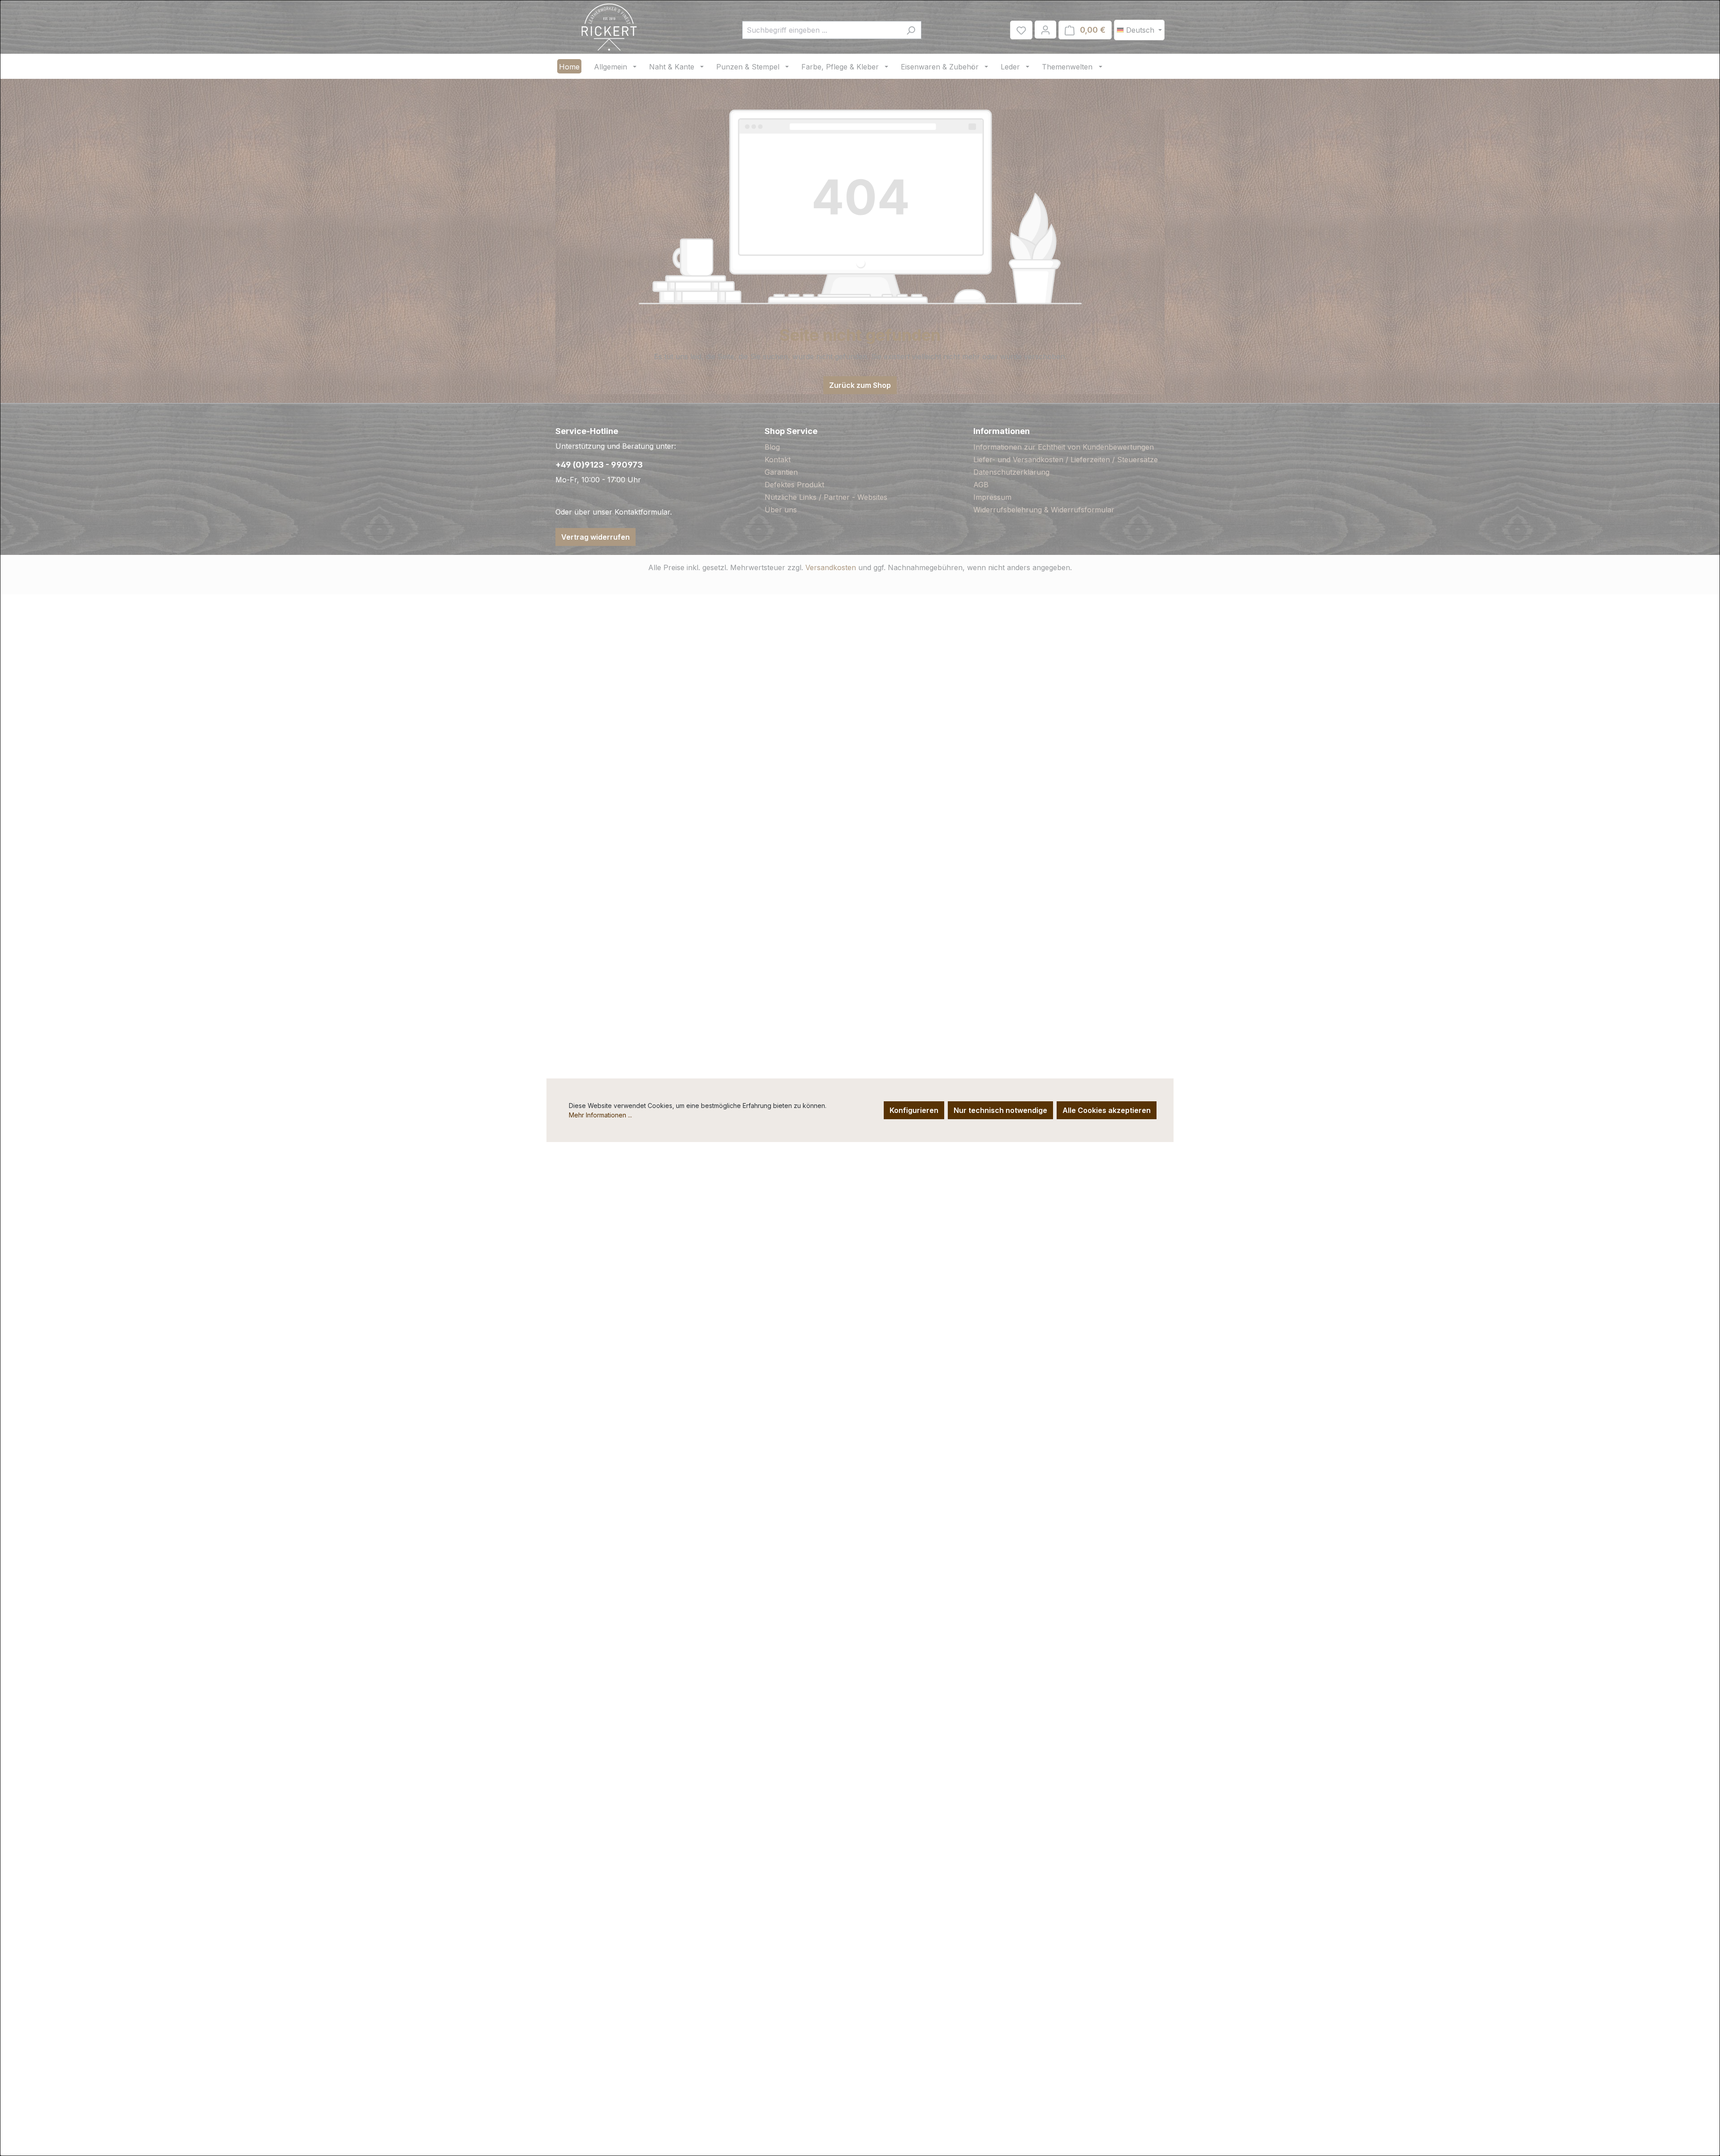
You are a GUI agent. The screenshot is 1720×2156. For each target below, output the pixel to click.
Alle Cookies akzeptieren (1107, 1110)
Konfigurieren (914, 1110)
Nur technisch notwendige (1000, 1110)
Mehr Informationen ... (600, 1115)
